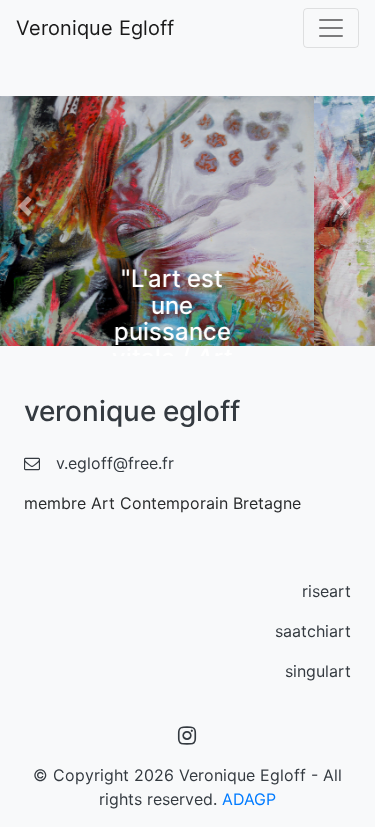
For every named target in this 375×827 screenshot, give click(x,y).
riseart (326, 591)
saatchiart (313, 631)
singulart (318, 671)
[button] (28, 206)
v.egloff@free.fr (115, 463)
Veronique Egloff (95, 28)
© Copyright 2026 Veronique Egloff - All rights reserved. (187, 787)
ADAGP (249, 799)
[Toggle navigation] (331, 28)
